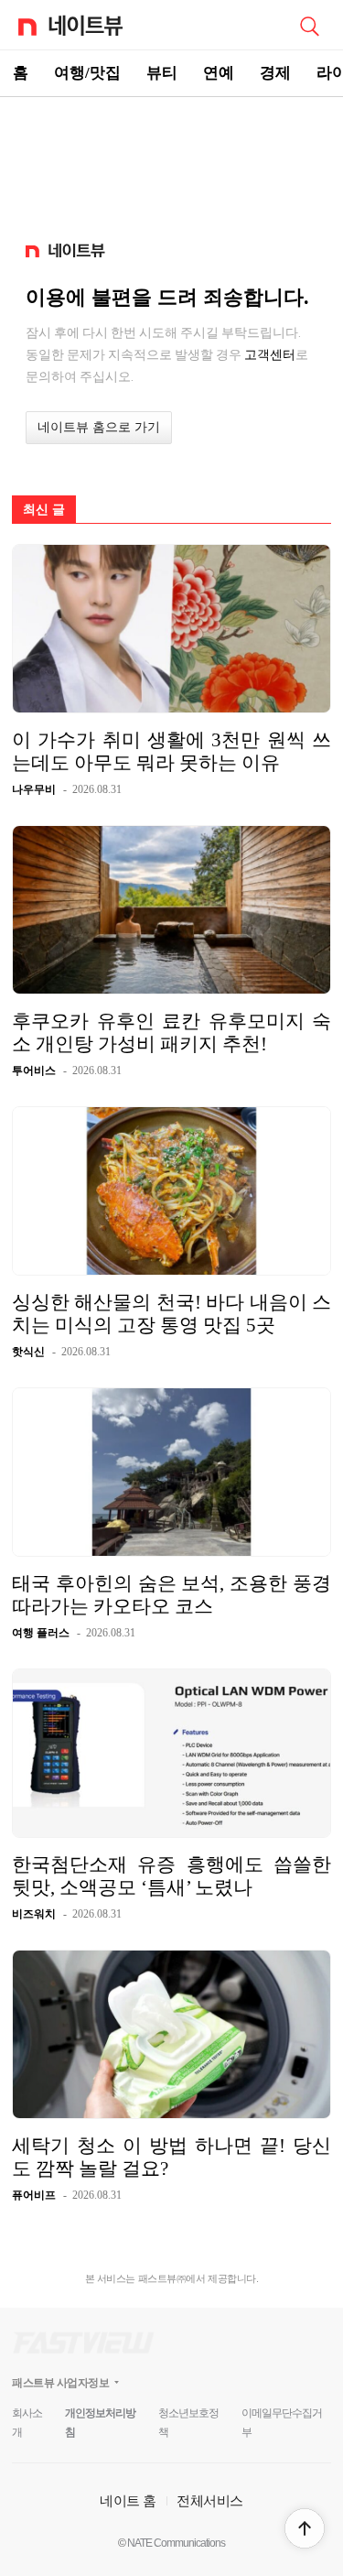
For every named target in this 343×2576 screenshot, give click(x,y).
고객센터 (270, 354)
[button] (305, 2528)
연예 (219, 73)
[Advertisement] (172, 161)
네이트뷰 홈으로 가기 (99, 427)
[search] (309, 25)
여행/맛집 (87, 73)
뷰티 (162, 73)
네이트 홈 (128, 2500)
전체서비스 (210, 2500)
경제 (275, 73)
